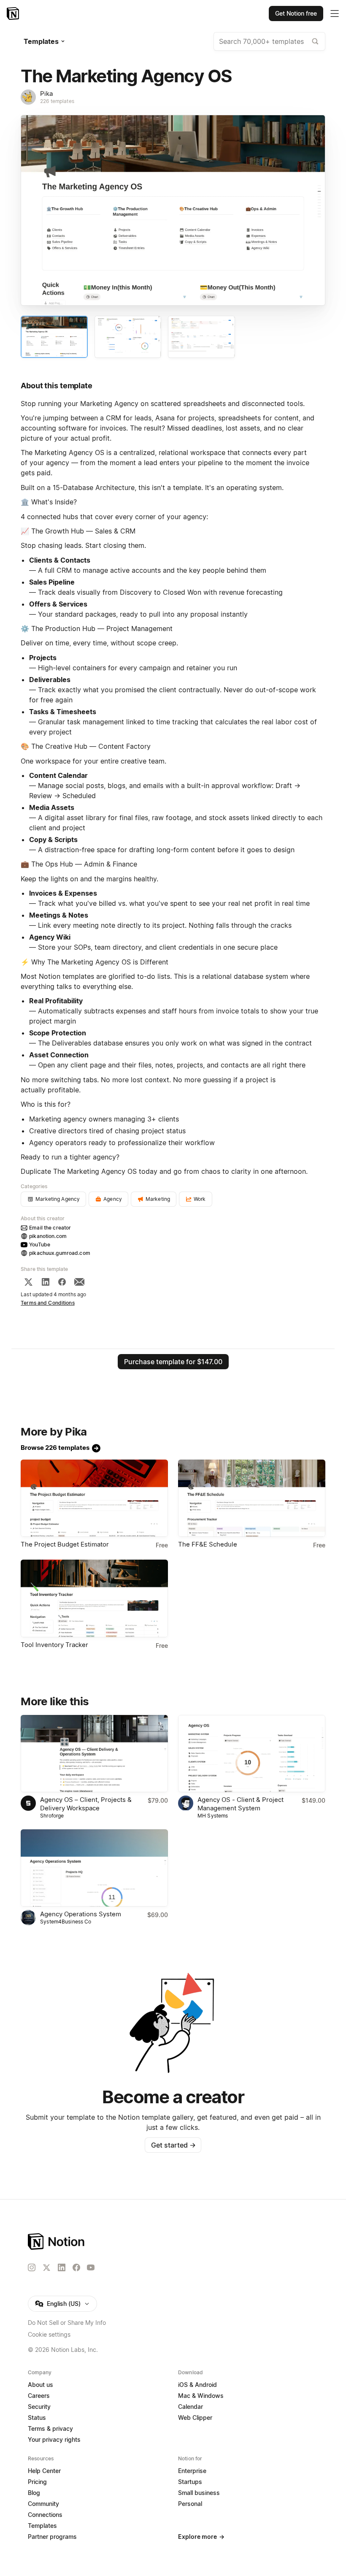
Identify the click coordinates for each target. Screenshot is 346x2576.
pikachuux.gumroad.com (60, 1253)
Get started (173, 2145)
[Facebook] (62, 1282)
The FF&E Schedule (208, 1544)
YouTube (40, 1245)
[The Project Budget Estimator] (94, 1498)
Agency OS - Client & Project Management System (241, 1804)
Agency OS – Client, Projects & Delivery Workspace (86, 1804)
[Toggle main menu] (335, 14)
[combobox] (269, 41)
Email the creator (50, 1228)
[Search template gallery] (315, 41)
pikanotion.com (48, 1236)
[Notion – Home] (14, 14)
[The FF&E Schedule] (252, 1498)
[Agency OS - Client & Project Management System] (252, 1754)
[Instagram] (32, 2267)
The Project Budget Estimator (65, 1544)
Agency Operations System (81, 1914)
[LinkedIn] (46, 1282)
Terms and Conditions (48, 1303)
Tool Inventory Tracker (54, 1645)
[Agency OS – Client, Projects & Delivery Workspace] (94, 1754)
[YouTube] (91, 2267)
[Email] (79, 1282)
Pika (46, 93)
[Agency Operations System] (94, 1868)
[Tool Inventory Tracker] (94, 1598)
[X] (28, 1282)
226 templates (57, 101)
